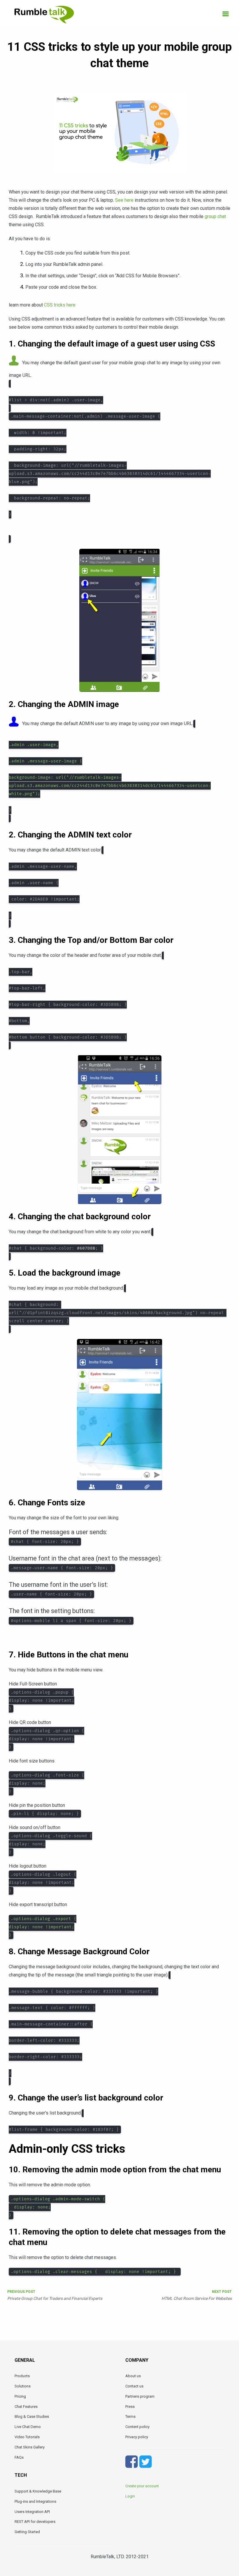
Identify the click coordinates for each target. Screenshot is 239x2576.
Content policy (137, 2427)
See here (124, 200)
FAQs (19, 2457)
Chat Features (26, 2407)
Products (22, 2376)
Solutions (23, 2386)
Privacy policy (137, 2437)
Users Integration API (32, 2512)
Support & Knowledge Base (38, 2491)
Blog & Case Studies (32, 2416)
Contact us (134, 2386)
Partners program (140, 2396)
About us (133, 2376)
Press (130, 2407)
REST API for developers (35, 2522)
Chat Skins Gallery (30, 2447)
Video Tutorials (27, 2437)
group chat (215, 216)
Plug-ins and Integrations (35, 2501)
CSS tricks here (60, 305)
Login (130, 2496)
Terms (130, 2416)
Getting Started (27, 2532)
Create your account (142, 2486)
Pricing (20, 2396)
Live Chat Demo (28, 2427)
